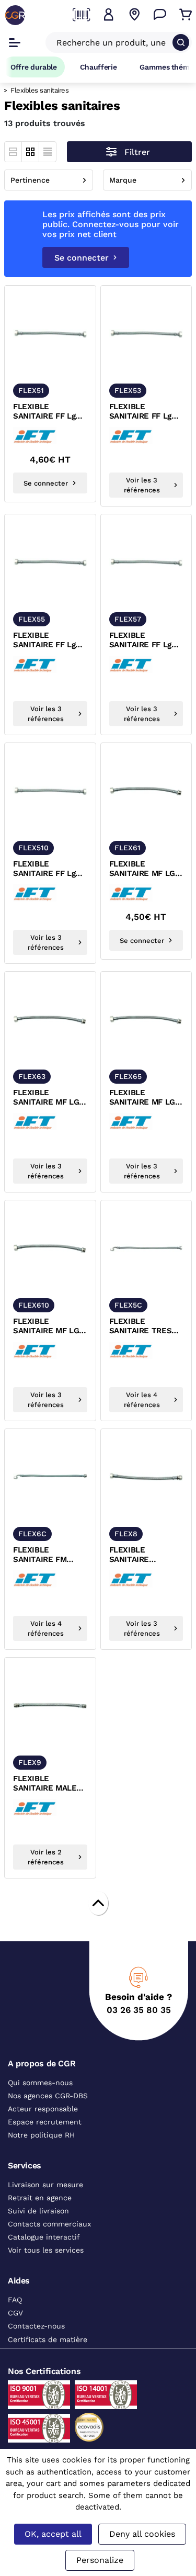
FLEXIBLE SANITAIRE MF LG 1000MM (46, 1326)
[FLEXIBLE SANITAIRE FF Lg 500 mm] (50, 562)
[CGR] (15, 15)
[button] (109, 15)
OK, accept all (53, 2534)
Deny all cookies (142, 2534)
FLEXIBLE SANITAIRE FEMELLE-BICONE (143, 1555)
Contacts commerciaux (49, 2224)
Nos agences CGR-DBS (48, 2096)
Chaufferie (99, 67)
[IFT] (37, 436)
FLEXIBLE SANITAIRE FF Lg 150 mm (44, 412)
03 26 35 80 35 (139, 2010)
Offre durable (34, 67)
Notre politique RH (41, 2135)
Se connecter (82, 258)
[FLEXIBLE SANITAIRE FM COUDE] (50, 1477)
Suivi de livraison (38, 2211)
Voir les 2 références (46, 1857)
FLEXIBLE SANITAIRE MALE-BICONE (47, 1784)
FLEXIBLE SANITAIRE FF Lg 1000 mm (44, 869)
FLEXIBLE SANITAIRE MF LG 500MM (142, 1098)
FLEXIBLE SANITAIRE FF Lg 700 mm (140, 640)
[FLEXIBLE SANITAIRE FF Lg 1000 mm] (50, 791)
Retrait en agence (40, 2198)
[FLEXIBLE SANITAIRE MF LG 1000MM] (50, 1248)
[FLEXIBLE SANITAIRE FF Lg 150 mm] (50, 334)
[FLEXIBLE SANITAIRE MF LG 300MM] (50, 1020)
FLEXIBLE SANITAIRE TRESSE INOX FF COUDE (146, 1326)
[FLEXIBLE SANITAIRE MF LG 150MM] (146, 791)
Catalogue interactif (44, 2237)
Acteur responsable (43, 2109)
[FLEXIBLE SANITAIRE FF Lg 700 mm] (146, 562)
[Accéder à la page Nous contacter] (160, 15)
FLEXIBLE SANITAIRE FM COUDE (40, 1555)
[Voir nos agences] (134, 15)
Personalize (100, 2560)
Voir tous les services (46, 2250)
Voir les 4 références (142, 1400)
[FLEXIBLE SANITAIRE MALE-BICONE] (50, 1706)
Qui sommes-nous (40, 2083)
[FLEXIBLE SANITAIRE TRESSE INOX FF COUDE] (146, 1248)
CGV (15, 2313)
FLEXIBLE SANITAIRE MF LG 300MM (46, 1098)
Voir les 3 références (142, 485)
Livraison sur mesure (45, 2185)
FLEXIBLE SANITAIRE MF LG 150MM (142, 869)
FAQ (15, 2300)
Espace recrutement (45, 2122)
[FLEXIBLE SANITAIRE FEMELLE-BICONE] (146, 1477)
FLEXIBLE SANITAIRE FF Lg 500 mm (44, 640)
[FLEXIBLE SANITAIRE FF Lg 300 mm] (146, 334)
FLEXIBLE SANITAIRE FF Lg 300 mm (140, 412)
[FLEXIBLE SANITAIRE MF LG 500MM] (146, 1020)
